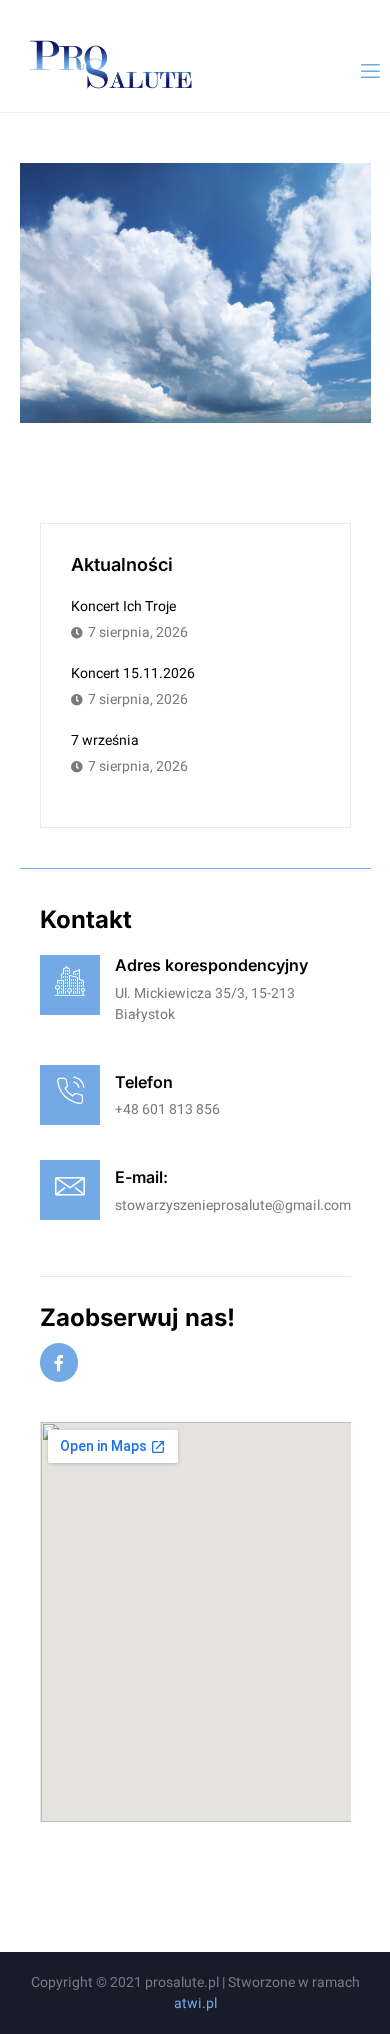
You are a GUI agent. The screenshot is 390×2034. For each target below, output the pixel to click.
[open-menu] (369, 71)
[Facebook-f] (59, 1362)
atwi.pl (195, 2003)
